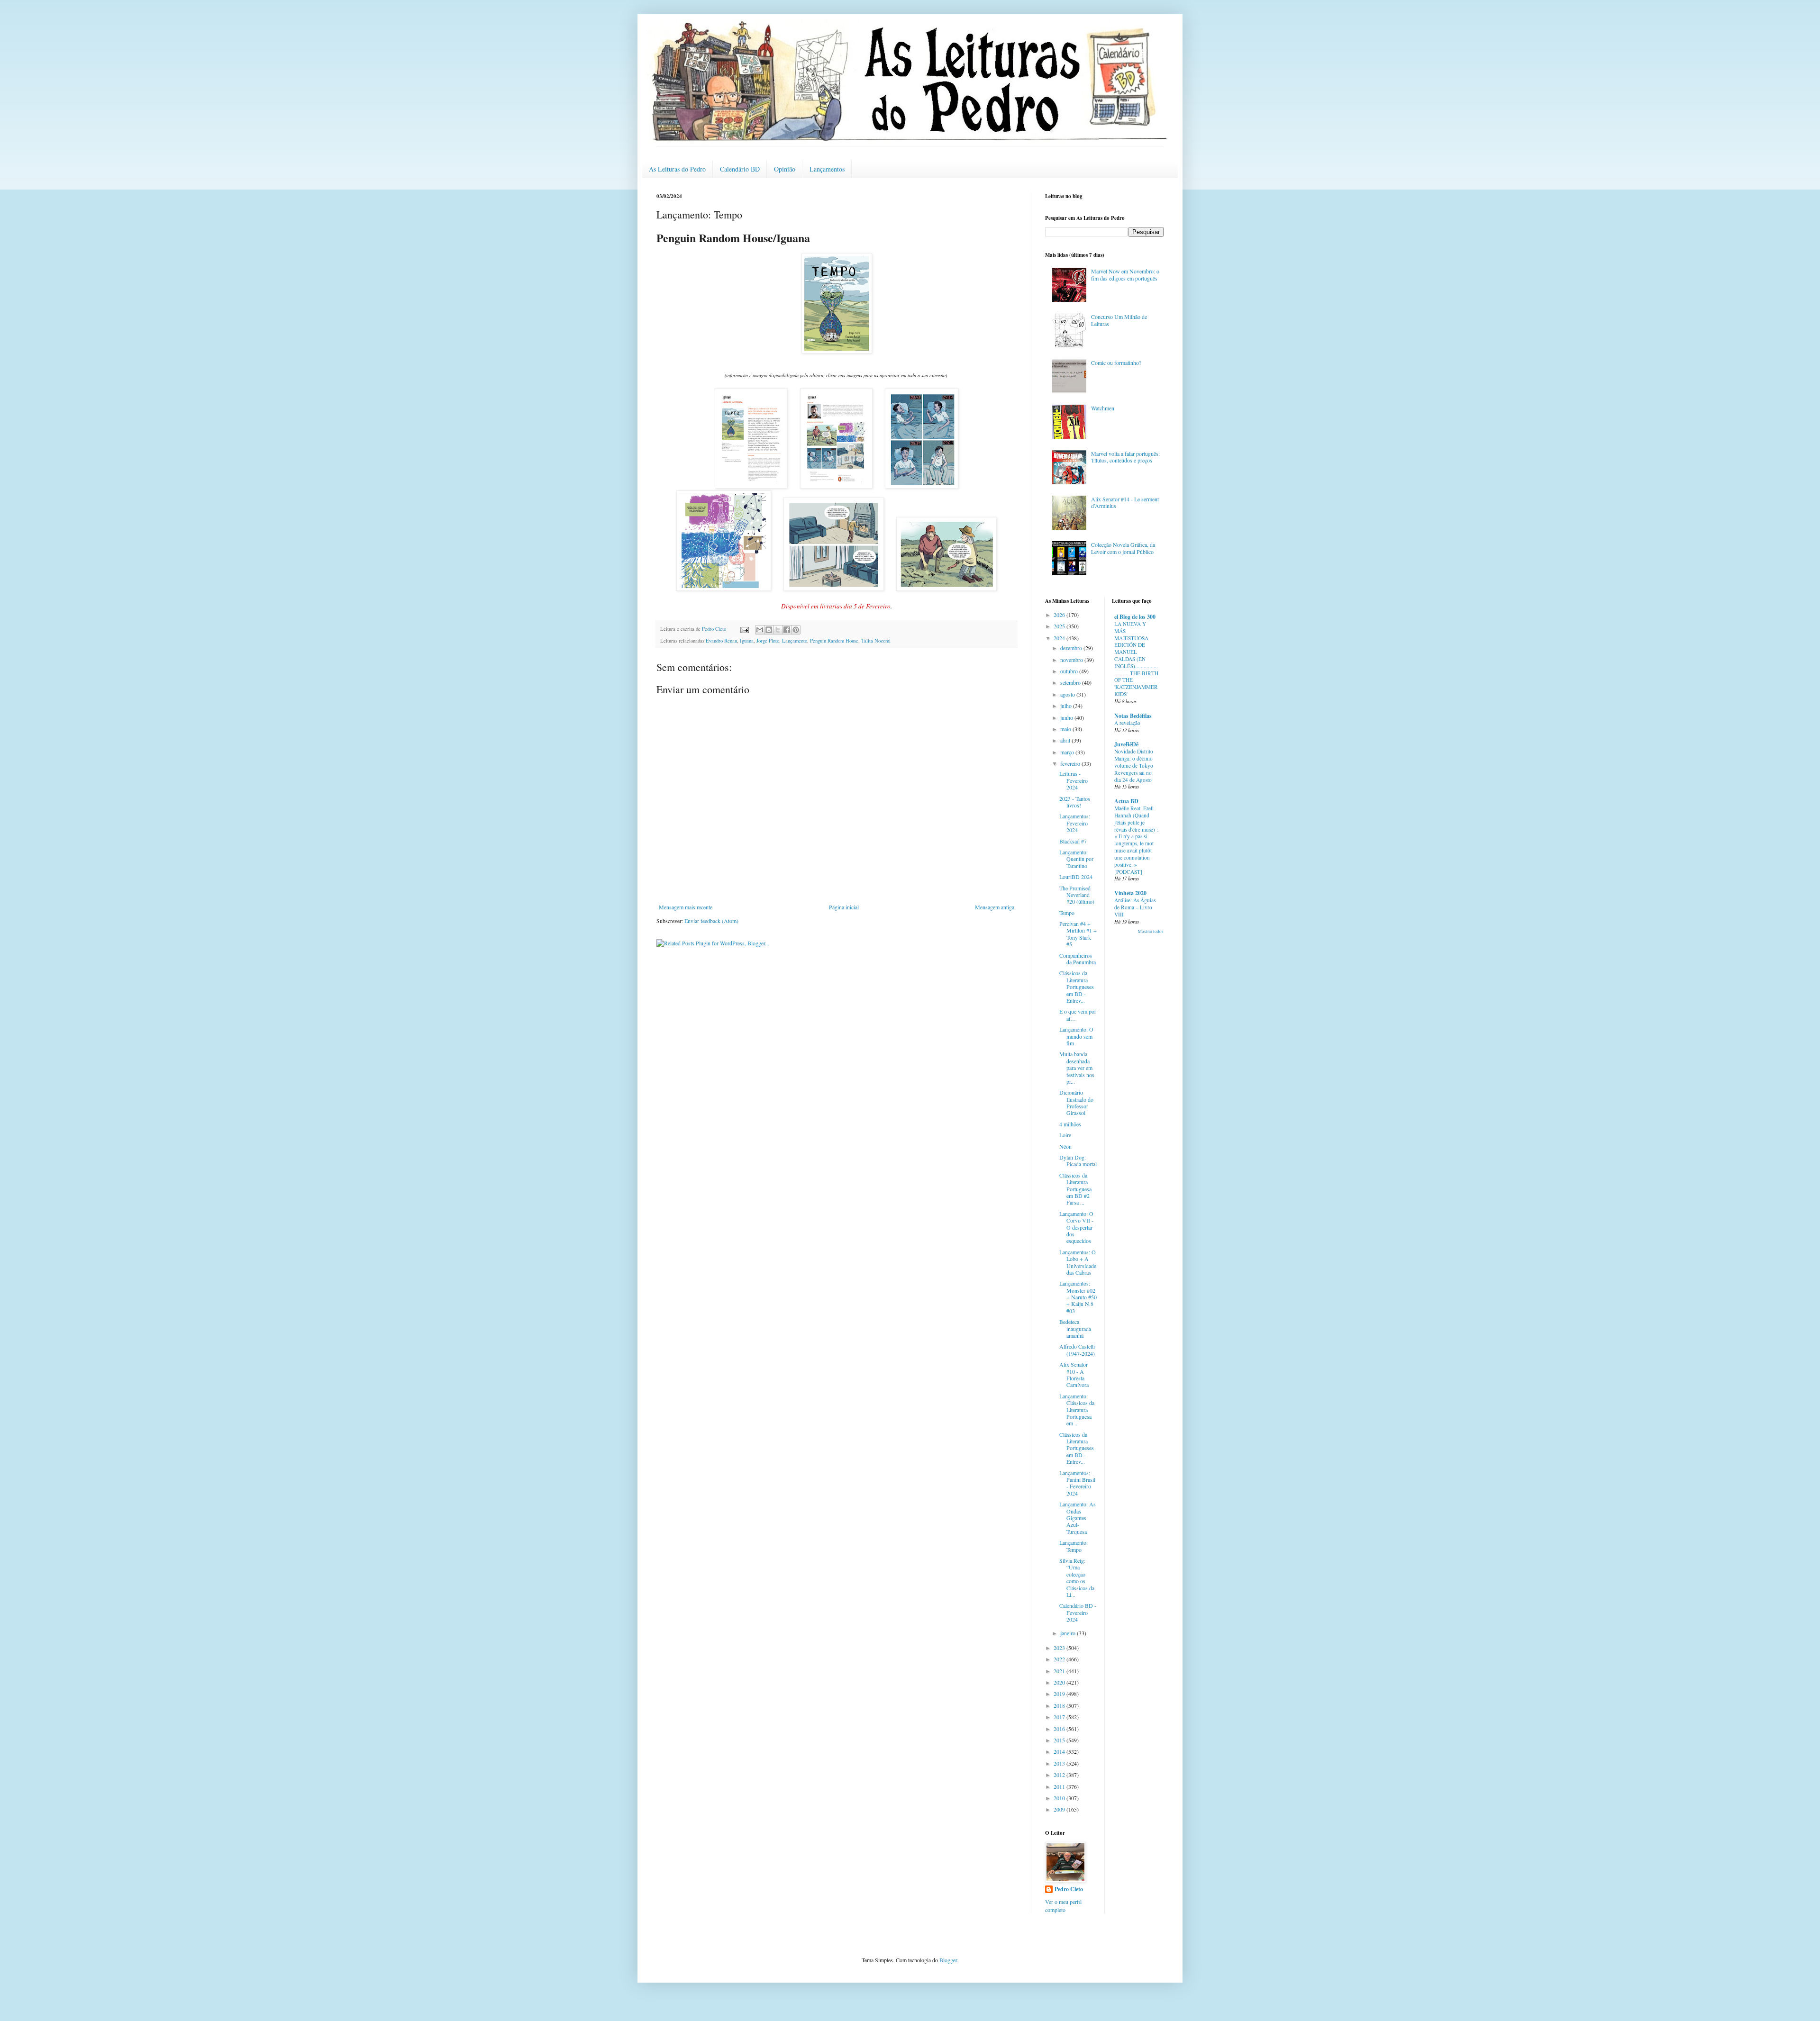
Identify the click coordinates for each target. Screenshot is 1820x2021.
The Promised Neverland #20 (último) (1077, 895)
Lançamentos (827, 169)
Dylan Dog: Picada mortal (1078, 1160)
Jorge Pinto (768, 641)
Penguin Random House (834, 641)
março (1068, 752)
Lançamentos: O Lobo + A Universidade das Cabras (1078, 1262)
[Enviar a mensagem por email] (760, 630)
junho (1067, 717)
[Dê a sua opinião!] (769, 630)
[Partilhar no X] (778, 630)
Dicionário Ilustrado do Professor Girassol (1076, 1102)
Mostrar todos (1151, 932)
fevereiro (1071, 763)
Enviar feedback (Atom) (711, 921)
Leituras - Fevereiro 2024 (1074, 780)
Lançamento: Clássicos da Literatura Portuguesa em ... (1077, 1410)
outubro (1070, 671)
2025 (1060, 626)
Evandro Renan (721, 641)
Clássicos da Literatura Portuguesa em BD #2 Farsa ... (1075, 1189)
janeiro (1069, 1633)
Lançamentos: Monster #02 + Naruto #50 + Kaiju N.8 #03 (1078, 1297)
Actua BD (1126, 801)
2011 (1060, 1786)
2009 (1060, 1809)
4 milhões (1070, 1124)
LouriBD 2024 (1076, 877)
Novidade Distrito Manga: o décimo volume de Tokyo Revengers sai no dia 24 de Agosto (1134, 765)
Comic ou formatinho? (1116, 363)
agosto (1068, 694)
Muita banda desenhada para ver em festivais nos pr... (1077, 1068)
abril (1066, 740)
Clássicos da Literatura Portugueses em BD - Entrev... (1077, 987)
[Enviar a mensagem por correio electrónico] (744, 629)
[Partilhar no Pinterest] (796, 630)
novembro (1072, 660)
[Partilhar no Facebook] (787, 630)
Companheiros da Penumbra (1078, 959)
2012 (1060, 1775)
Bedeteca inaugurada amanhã (1075, 1328)
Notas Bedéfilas (1133, 716)
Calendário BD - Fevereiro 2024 (1078, 1612)
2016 (1060, 1729)
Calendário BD (740, 169)
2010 (1060, 1798)
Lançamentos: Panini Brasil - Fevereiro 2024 (1077, 1483)
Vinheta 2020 (1130, 893)
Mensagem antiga (995, 907)
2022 (1060, 1659)
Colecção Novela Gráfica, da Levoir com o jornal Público (1123, 548)
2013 (1060, 1763)
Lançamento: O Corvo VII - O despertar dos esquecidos (1076, 1227)
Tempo (1067, 913)
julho (1067, 706)
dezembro (1072, 648)
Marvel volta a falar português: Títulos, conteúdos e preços (1125, 457)
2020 (1060, 1682)
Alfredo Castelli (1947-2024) (1077, 1350)
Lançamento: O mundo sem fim (1076, 1036)
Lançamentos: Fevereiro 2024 (1075, 823)
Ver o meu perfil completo (1063, 1906)
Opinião (785, 169)
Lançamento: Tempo (1074, 1546)
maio (1066, 729)
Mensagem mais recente (686, 907)
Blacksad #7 (1073, 841)
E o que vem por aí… (1078, 1015)
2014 (1060, 1751)
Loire (1065, 1135)
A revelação (1127, 723)
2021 (1060, 1671)
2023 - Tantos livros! (1075, 802)
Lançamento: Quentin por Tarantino (1076, 859)
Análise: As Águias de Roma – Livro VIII (1135, 907)
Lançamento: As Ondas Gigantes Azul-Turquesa (1078, 1518)
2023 (1060, 1648)
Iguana (747, 641)
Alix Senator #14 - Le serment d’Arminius (1125, 502)
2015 (1060, 1740)
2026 (1060, 615)
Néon (1065, 1146)
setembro (1071, 682)
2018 (1060, 1705)
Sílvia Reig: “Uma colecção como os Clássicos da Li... (1077, 1577)
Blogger (948, 1960)
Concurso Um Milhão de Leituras (1119, 320)
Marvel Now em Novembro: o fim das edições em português (1125, 274)
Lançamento (795, 641)
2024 (1060, 638)
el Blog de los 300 (1135, 617)
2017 (1060, 1717)
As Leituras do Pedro (677, 169)
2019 (1060, 1694)
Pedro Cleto (1069, 1889)
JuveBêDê (1126, 744)
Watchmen (1103, 408)
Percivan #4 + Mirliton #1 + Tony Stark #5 (1078, 934)
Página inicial (844, 907)
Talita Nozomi (876, 641)
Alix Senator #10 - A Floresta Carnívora (1074, 1374)
